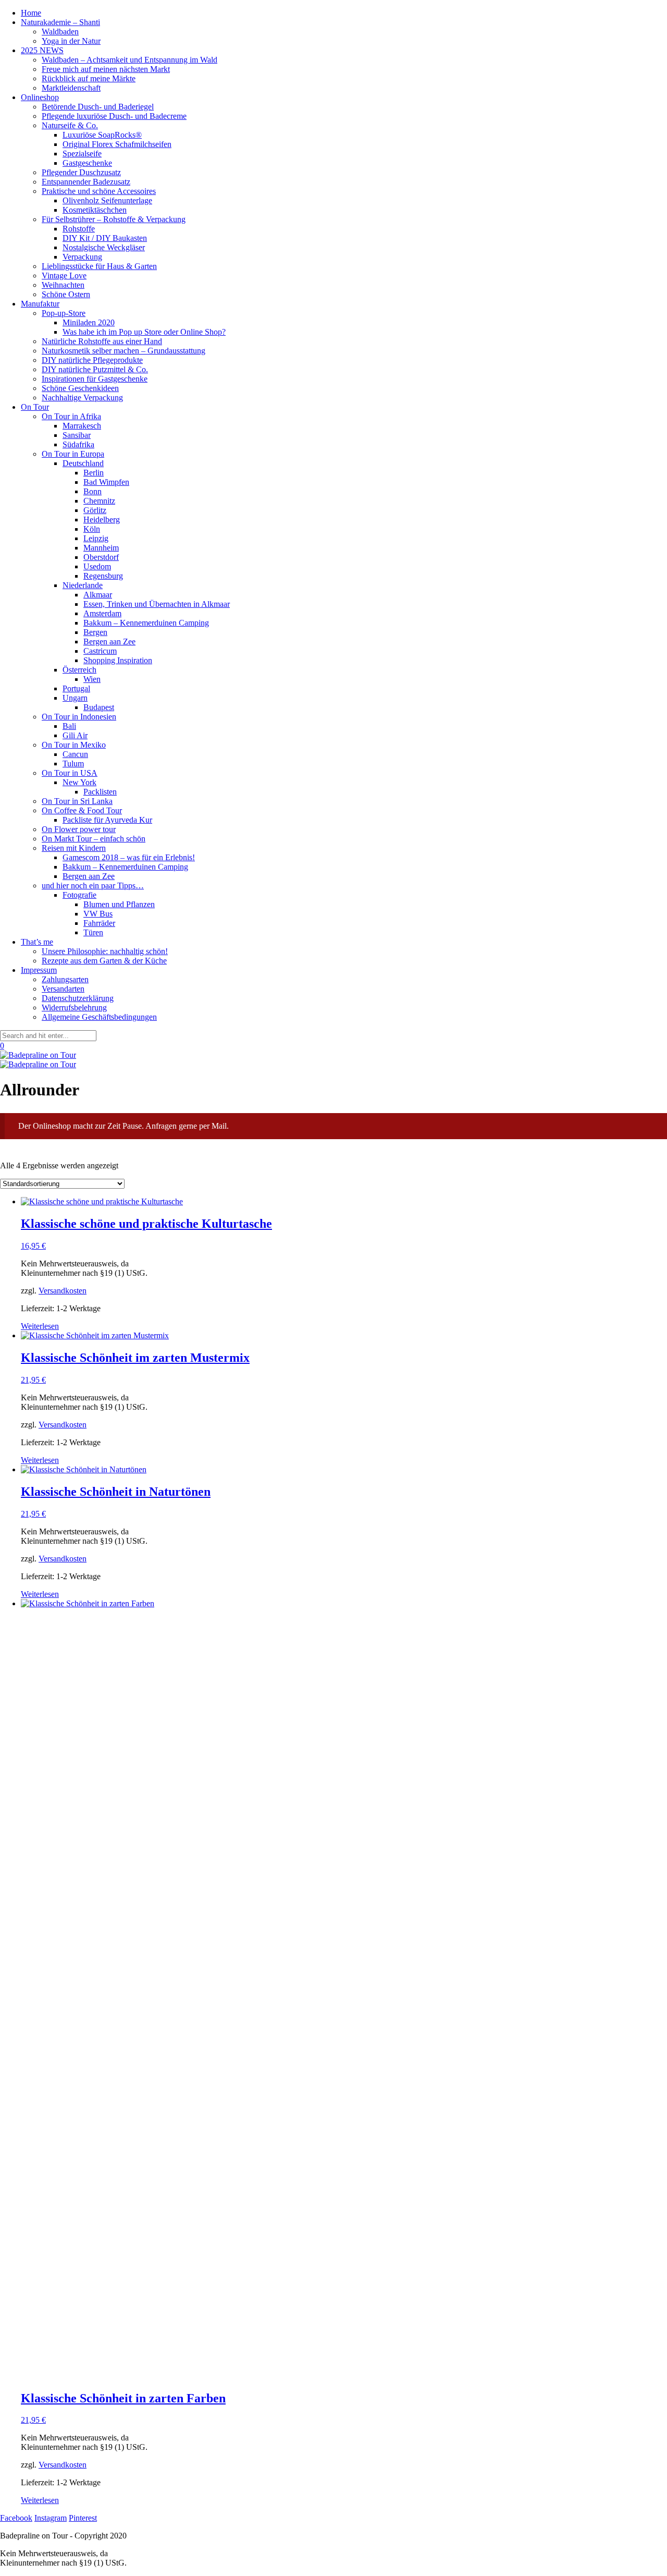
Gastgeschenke (87, 163)
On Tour (35, 407)
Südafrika (78, 444)
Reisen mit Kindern (74, 848)
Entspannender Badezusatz (86, 182)
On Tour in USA (70, 773)
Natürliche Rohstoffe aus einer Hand (102, 341)
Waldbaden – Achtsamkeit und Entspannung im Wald (129, 60)
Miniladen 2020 (89, 322)
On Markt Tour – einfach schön (94, 839)
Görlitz (95, 510)
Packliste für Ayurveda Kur (107, 820)
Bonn (92, 491)
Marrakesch (82, 426)
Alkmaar (98, 595)
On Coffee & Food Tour (82, 810)
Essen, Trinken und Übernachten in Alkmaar (157, 604)
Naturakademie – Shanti (60, 22)
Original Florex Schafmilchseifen (117, 144)
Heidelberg (102, 520)
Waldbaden (60, 32)
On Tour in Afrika (71, 416)
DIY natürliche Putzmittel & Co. (95, 369)
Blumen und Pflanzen (119, 904)
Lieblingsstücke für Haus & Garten (99, 266)
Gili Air (75, 735)
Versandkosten (63, 1291)
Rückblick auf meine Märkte (89, 78)
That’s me (37, 942)
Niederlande (83, 585)
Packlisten (100, 792)
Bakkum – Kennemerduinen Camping (146, 623)
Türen (93, 932)
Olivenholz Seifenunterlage (107, 200)
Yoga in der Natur (71, 41)
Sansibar (77, 435)
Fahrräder (99, 923)
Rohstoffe (79, 229)
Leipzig (96, 538)
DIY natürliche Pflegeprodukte (92, 360)
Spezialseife (82, 154)
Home (31, 13)
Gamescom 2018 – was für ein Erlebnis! (129, 857)
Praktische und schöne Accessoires (99, 191)
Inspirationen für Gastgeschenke (95, 379)
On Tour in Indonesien (79, 717)
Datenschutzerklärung (78, 998)
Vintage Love (64, 276)
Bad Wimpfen (106, 482)
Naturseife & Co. (70, 125)
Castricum (100, 651)
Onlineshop (40, 97)
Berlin (94, 473)
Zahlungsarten (65, 979)
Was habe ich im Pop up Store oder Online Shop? (144, 332)
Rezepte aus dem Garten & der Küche (104, 961)
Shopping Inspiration (118, 660)
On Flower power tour (79, 829)
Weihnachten (63, 285)
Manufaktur (40, 304)
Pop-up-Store (64, 313)
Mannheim (101, 548)
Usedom (97, 566)
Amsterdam (102, 613)
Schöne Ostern (66, 294)
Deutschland (83, 463)
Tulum (73, 764)
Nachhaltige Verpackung (82, 398)
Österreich (79, 670)
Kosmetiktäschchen (95, 210)
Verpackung (82, 257)
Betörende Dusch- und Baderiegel (98, 107)
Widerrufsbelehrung (74, 1008)
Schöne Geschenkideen (80, 388)
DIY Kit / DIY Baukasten (105, 238)
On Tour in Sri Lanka (77, 801)
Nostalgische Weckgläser (104, 247)
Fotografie (79, 895)
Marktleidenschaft (71, 88)
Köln (92, 529)
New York (79, 782)
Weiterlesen (40, 1326)
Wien (92, 679)
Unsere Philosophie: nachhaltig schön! (105, 951)
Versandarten (63, 989)
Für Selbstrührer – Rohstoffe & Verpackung (114, 219)
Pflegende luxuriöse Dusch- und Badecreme (114, 116)
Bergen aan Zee (109, 642)
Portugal (76, 688)
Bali (69, 726)
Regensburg (103, 576)
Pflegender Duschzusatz (81, 172)
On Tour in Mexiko (74, 745)
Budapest (99, 707)
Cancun (75, 754)
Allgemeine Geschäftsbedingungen (99, 1017)
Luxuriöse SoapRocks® (102, 135)
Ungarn (75, 698)
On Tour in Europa (73, 454)
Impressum (39, 970)
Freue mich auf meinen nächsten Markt (106, 69)
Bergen (95, 632)
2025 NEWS (42, 50)
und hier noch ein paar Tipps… (93, 886)
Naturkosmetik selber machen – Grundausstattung (123, 351)
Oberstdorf (101, 557)
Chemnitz (99, 501)
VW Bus (98, 914)
